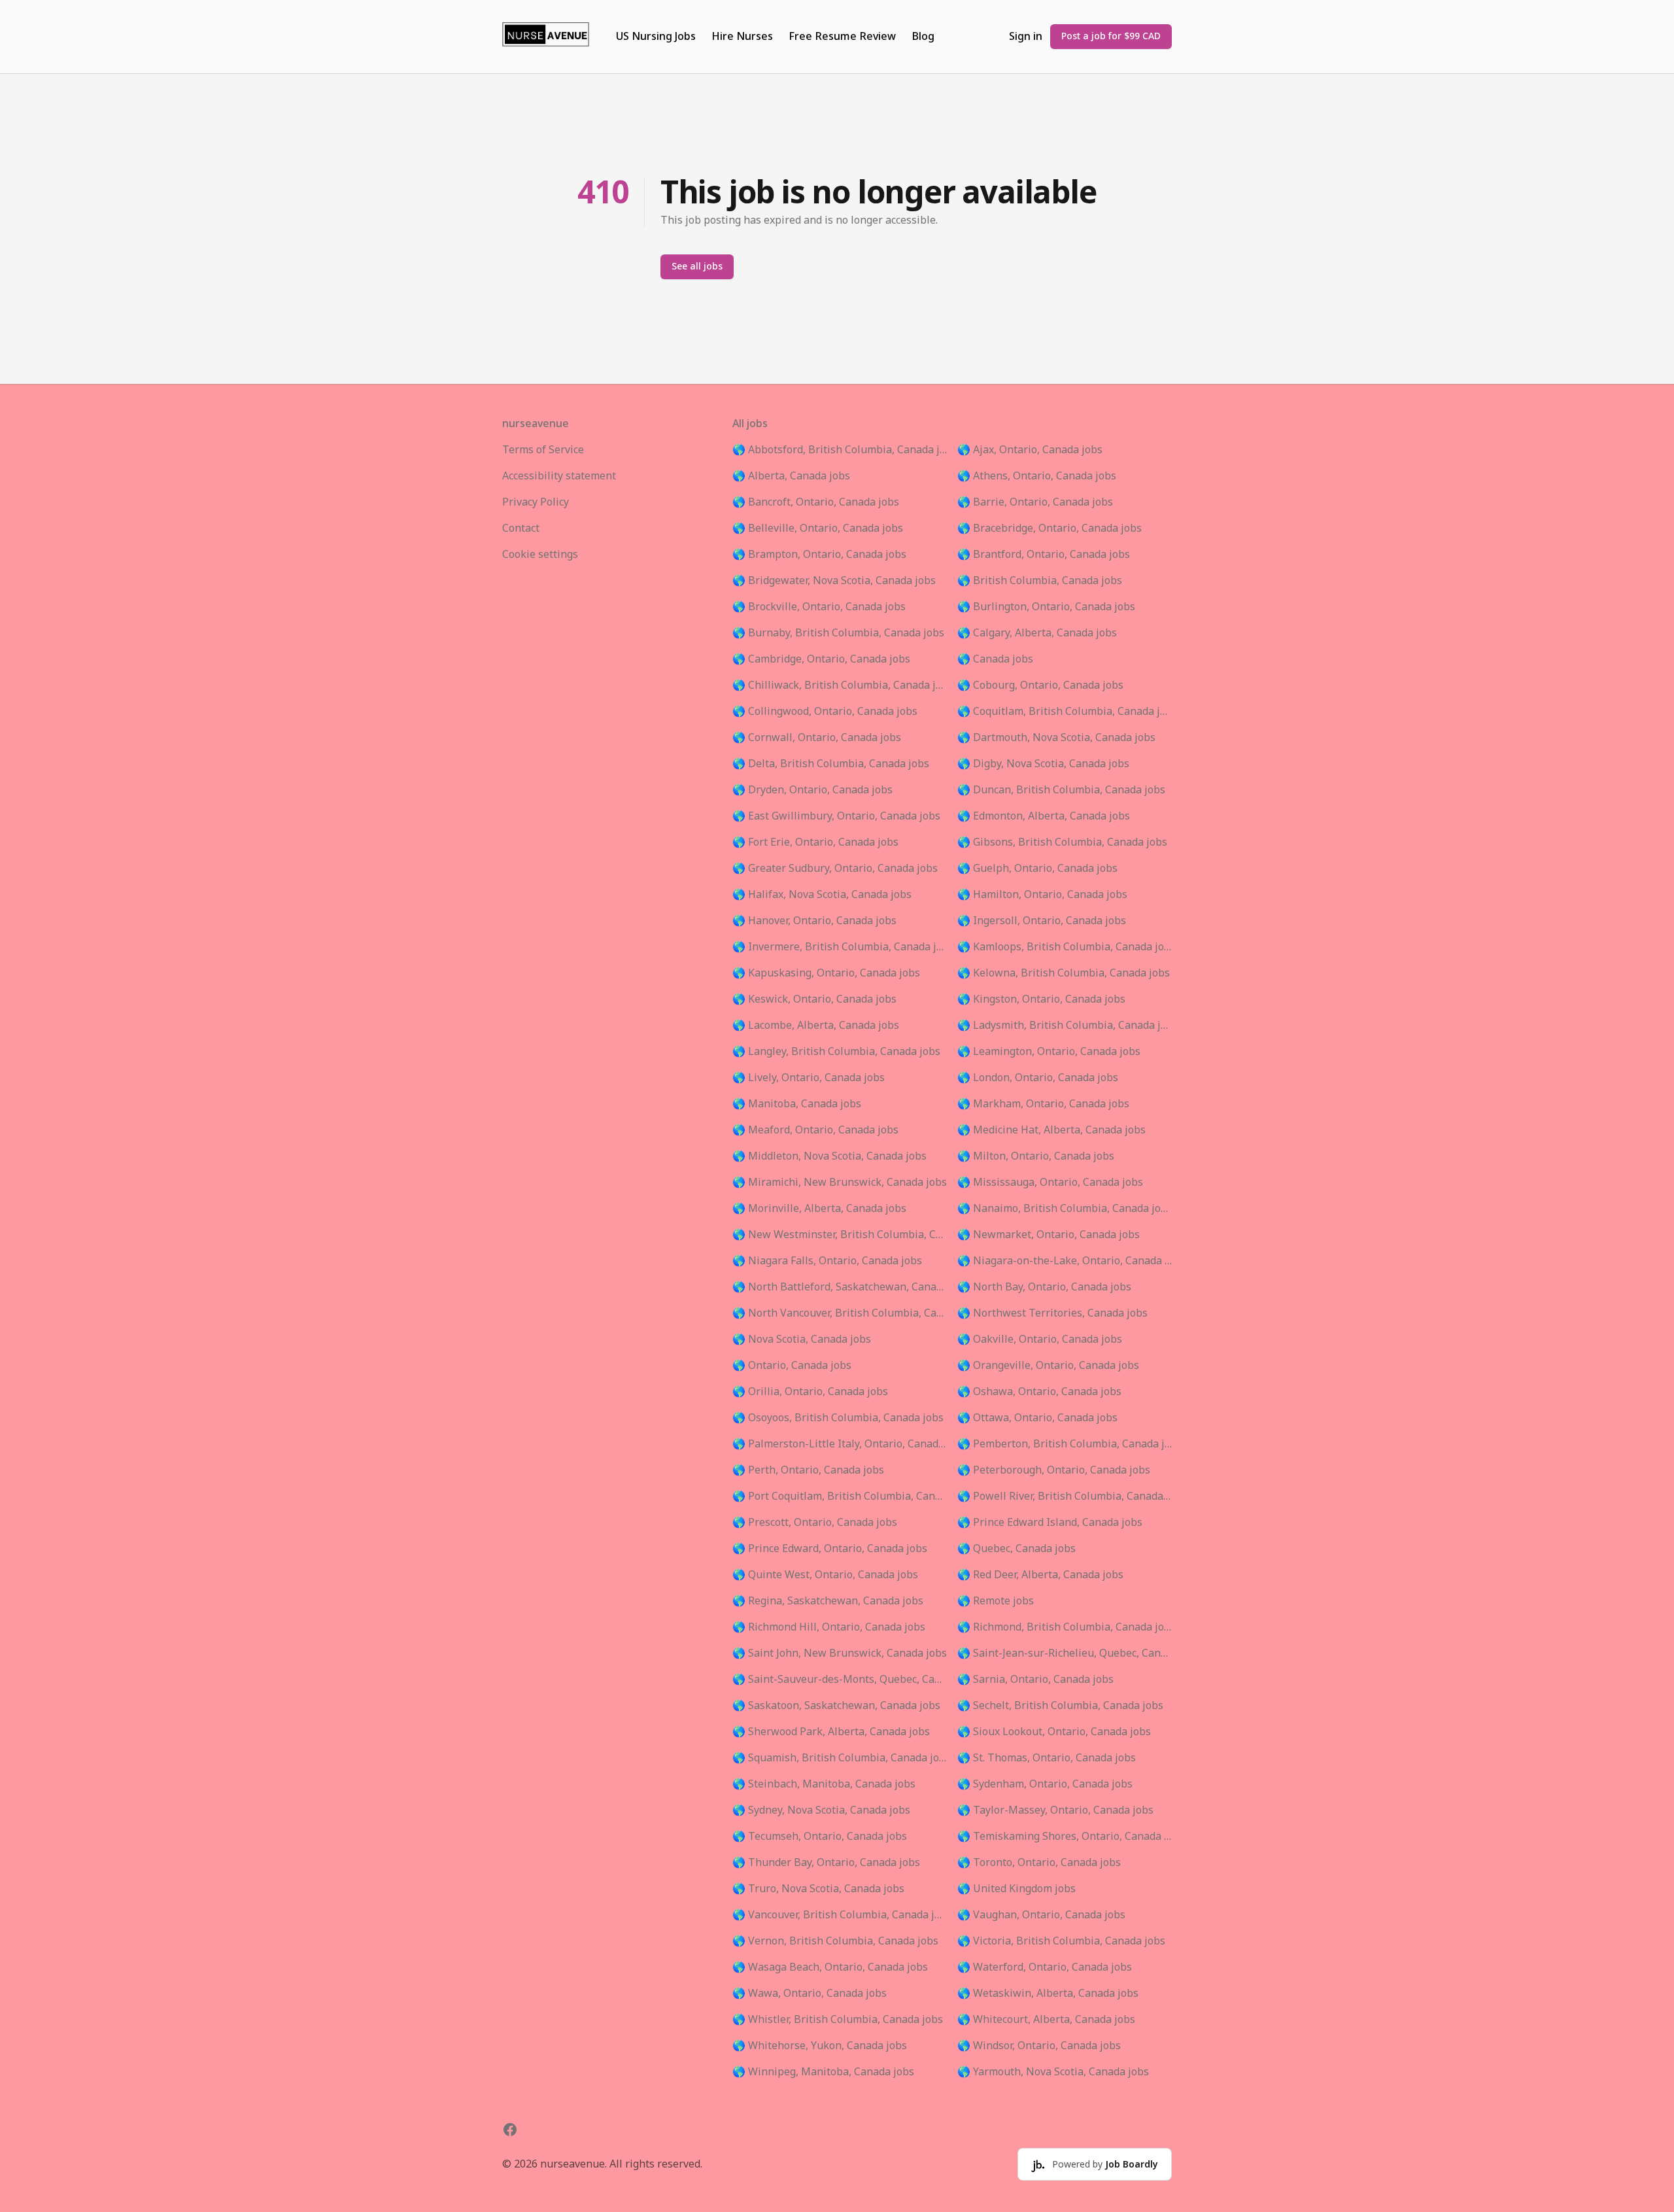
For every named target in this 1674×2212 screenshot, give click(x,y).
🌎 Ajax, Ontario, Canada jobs (1030, 450)
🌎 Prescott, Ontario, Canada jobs (815, 1523)
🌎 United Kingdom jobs (1016, 1889)
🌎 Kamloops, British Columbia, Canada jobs (1065, 947)
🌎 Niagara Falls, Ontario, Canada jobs (827, 1261)
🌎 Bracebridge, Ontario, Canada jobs (1050, 528)
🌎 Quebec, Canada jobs (1016, 1549)
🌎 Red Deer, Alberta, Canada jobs (1040, 1575)
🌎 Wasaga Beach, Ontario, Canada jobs (830, 1967)
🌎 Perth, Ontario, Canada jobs (808, 1470)
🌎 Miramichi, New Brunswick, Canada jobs (840, 1183)
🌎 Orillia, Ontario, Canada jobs (810, 1392)
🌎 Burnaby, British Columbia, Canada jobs (838, 633)
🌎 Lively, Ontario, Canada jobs (809, 1078)
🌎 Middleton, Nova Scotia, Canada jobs (829, 1156)
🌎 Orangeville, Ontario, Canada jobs (1048, 1366)
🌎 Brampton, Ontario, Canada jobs (819, 555)
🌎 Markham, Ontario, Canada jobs (1043, 1104)
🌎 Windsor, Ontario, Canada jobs (1039, 2046)
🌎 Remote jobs (996, 1601)
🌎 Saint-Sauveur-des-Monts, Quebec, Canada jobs (840, 1680)
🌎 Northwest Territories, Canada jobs (1052, 1313)
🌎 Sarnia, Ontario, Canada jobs (1035, 1680)
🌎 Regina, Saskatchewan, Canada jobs (828, 1601)
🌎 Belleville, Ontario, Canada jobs (818, 528)
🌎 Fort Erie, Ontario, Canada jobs (815, 842)
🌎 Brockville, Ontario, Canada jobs (819, 607)
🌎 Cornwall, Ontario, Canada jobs (817, 738)
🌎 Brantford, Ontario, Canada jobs (1044, 555)
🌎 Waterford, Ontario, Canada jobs (1045, 1967)
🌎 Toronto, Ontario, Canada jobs (1039, 1863)
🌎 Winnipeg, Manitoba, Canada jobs (823, 2072)
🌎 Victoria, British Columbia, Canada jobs (1061, 1941)
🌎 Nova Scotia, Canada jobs (802, 1339)
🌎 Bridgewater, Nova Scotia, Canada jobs (834, 581)
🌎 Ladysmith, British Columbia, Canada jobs (1065, 1026)
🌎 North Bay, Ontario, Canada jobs (1044, 1287)
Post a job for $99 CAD (1111, 36)
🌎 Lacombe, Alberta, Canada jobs (816, 1026)
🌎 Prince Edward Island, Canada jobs (1050, 1523)
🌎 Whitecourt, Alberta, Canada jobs (1046, 2020)
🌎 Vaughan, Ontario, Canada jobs (1041, 1915)
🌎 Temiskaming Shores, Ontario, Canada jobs (1065, 1837)
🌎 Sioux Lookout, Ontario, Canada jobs (1054, 1732)
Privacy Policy (536, 502)
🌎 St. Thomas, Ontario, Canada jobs (1047, 1758)
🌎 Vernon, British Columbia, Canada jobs (835, 1941)
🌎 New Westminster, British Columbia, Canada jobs (840, 1235)
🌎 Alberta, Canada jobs (791, 476)
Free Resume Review (842, 37)
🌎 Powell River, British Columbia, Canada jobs (1065, 1496)
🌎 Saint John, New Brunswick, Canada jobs (840, 1653)
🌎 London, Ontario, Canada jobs (1038, 1078)
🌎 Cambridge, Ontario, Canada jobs (821, 659)
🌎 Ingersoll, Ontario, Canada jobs (1042, 921)
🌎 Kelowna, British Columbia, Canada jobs (1064, 973)
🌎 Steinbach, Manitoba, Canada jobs (824, 1784)
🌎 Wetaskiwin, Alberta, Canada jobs (1048, 1994)
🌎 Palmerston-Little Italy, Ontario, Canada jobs (840, 1444)
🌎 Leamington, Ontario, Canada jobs (1049, 1052)
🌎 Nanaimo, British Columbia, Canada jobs (1065, 1209)
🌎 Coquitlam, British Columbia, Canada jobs (1065, 712)
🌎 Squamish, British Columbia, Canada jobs (840, 1758)
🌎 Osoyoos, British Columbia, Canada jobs (838, 1418)
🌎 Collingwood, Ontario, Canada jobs (825, 712)
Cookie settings (540, 555)
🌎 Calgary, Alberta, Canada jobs (1037, 633)
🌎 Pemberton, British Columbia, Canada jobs (1065, 1444)
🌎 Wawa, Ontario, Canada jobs (810, 1994)
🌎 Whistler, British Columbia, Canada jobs (838, 2020)
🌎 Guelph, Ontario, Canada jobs (1037, 869)
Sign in (1026, 37)
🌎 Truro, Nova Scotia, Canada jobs (818, 1889)
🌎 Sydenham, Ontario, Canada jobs (1045, 1784)
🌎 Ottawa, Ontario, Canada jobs (1037, 1418)
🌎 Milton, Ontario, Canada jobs (1036, 1156)
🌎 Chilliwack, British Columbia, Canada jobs (840, 685)
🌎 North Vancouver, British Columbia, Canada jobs (840, 1313)
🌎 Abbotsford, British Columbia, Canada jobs (840, 450)
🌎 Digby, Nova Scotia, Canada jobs (1043, 764)
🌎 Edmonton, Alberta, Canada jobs (1044, 816)
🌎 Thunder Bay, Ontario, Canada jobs (826, 1863)
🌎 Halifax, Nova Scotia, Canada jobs (822, 895)
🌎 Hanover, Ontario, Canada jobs (814, 921)
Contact (521, 528)
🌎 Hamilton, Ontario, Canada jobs (1042, 895)
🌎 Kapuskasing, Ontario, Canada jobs (826, 973)
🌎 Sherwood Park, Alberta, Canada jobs (831, 1732)
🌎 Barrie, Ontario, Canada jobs (1035, 502)
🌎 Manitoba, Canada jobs (797, 1104)
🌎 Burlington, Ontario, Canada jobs (1046, 607)
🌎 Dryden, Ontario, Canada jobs (812, 790)
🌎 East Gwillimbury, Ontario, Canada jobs (836, 816)
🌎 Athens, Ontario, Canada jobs (1037, 476)
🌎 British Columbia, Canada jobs (1040, 581)
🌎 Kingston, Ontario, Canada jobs (1041, 999)
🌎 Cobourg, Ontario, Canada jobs (1040, 685)
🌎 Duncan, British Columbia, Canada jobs (1061, 790)
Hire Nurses (742, 37)
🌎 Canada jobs (995, 659)
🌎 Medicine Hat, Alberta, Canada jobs (1051, 1130)
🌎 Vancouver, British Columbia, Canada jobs (840, 1915)
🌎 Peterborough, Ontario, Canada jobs (1054, 1470)
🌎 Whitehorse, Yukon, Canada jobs (820, 2046)
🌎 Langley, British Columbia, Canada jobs (836, 1052)
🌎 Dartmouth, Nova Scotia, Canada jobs (1056, 738)
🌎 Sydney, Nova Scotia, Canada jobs (821, 1810)
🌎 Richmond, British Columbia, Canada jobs (1065, 1627)
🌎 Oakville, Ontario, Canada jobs (1040, 1339)
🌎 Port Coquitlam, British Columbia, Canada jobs (840, 1496)
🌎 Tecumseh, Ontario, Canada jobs (820, 1837)
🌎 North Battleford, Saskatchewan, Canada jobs (840, 1287)
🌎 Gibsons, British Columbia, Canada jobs (1062, 842)
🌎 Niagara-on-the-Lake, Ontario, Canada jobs (1065, 1261)
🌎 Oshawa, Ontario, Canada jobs (1039, 1392)
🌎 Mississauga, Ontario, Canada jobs (1050, 1183)
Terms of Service (543, 450)
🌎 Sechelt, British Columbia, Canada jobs (1060, 1706)
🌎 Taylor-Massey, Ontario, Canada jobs (1055, 1810)
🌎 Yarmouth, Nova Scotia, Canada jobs (1053, 2072)
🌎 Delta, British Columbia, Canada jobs (831, 764)
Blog (923, 37)
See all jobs (697, 267)
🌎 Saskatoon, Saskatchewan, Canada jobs (836, 1706)
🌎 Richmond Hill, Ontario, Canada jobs (829, 1627)
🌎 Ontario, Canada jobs (792, 1366)
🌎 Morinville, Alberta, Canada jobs (819, 1209)
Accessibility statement (559, 476)
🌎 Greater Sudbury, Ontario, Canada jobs (835, 869)
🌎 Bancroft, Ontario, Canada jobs (816, 502)
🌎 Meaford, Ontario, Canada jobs (815, 1130)
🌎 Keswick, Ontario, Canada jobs (814, 999)
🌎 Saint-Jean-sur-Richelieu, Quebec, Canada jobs (1065, 1653)
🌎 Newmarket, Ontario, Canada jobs (1049, 1235)
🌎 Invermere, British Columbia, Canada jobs (840, 947)
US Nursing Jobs (656, 37)
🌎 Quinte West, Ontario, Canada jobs (825, 1575)
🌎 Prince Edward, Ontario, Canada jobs (830, 1549)
